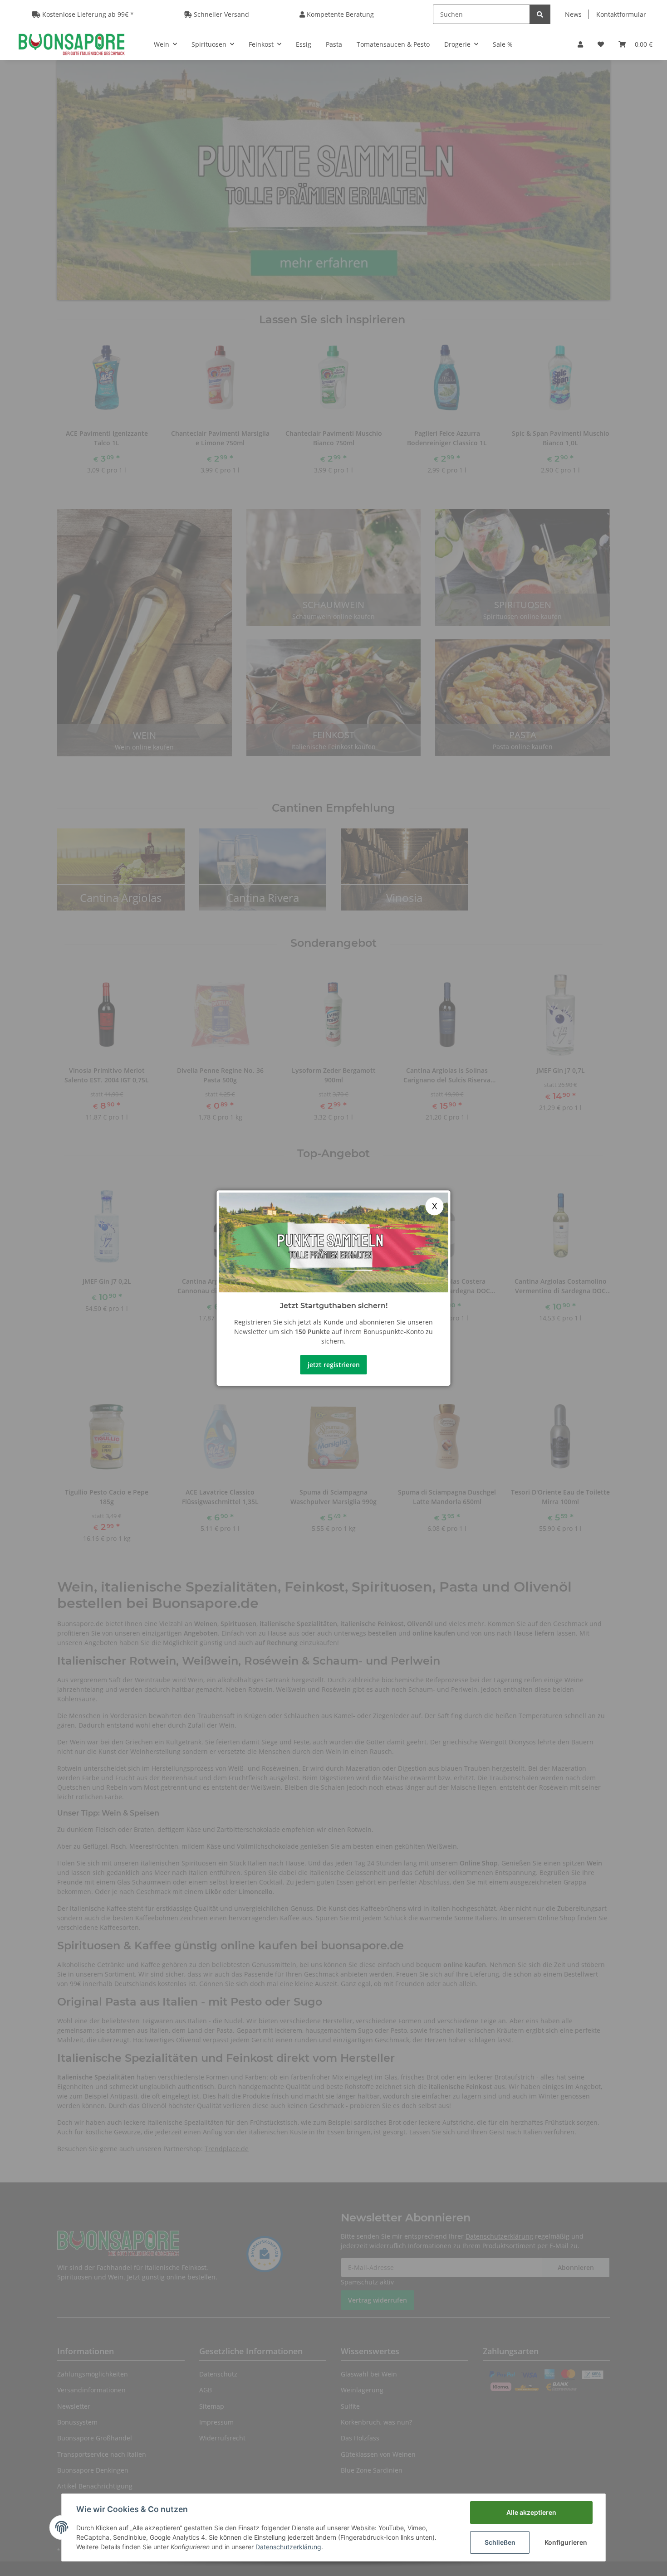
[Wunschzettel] (601, 44)
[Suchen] (540, 14)
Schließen (500, 2542)
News (573, 14)
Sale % (503, 44)
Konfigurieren (566, 2542)
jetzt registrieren (334, 1365)
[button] (580, 44)
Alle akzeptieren (531, 2512)
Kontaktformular (621, 14)
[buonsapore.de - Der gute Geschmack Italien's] (71, 44)
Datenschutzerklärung (288, 2547)
